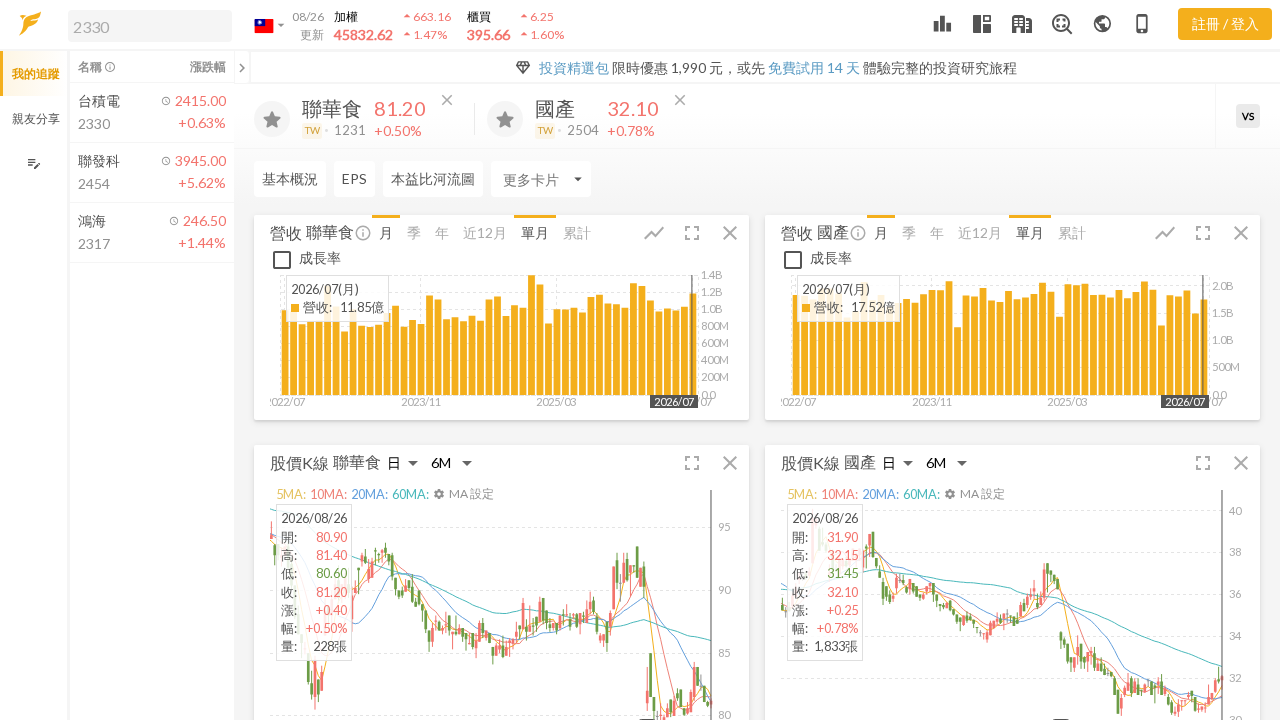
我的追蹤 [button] (36, 73)
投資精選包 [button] (574, 67)
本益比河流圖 (433, 178)
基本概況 (290, 178)
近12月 (485, 232)
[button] (146, 25)
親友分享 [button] (36, 118)
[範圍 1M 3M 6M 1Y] (452, 462)
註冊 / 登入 (1225, 23)
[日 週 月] (403, 462)
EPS (354, 178)
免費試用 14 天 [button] (814, 67)
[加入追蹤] (272, 119)
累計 (577, 232)
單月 (535, 232)
